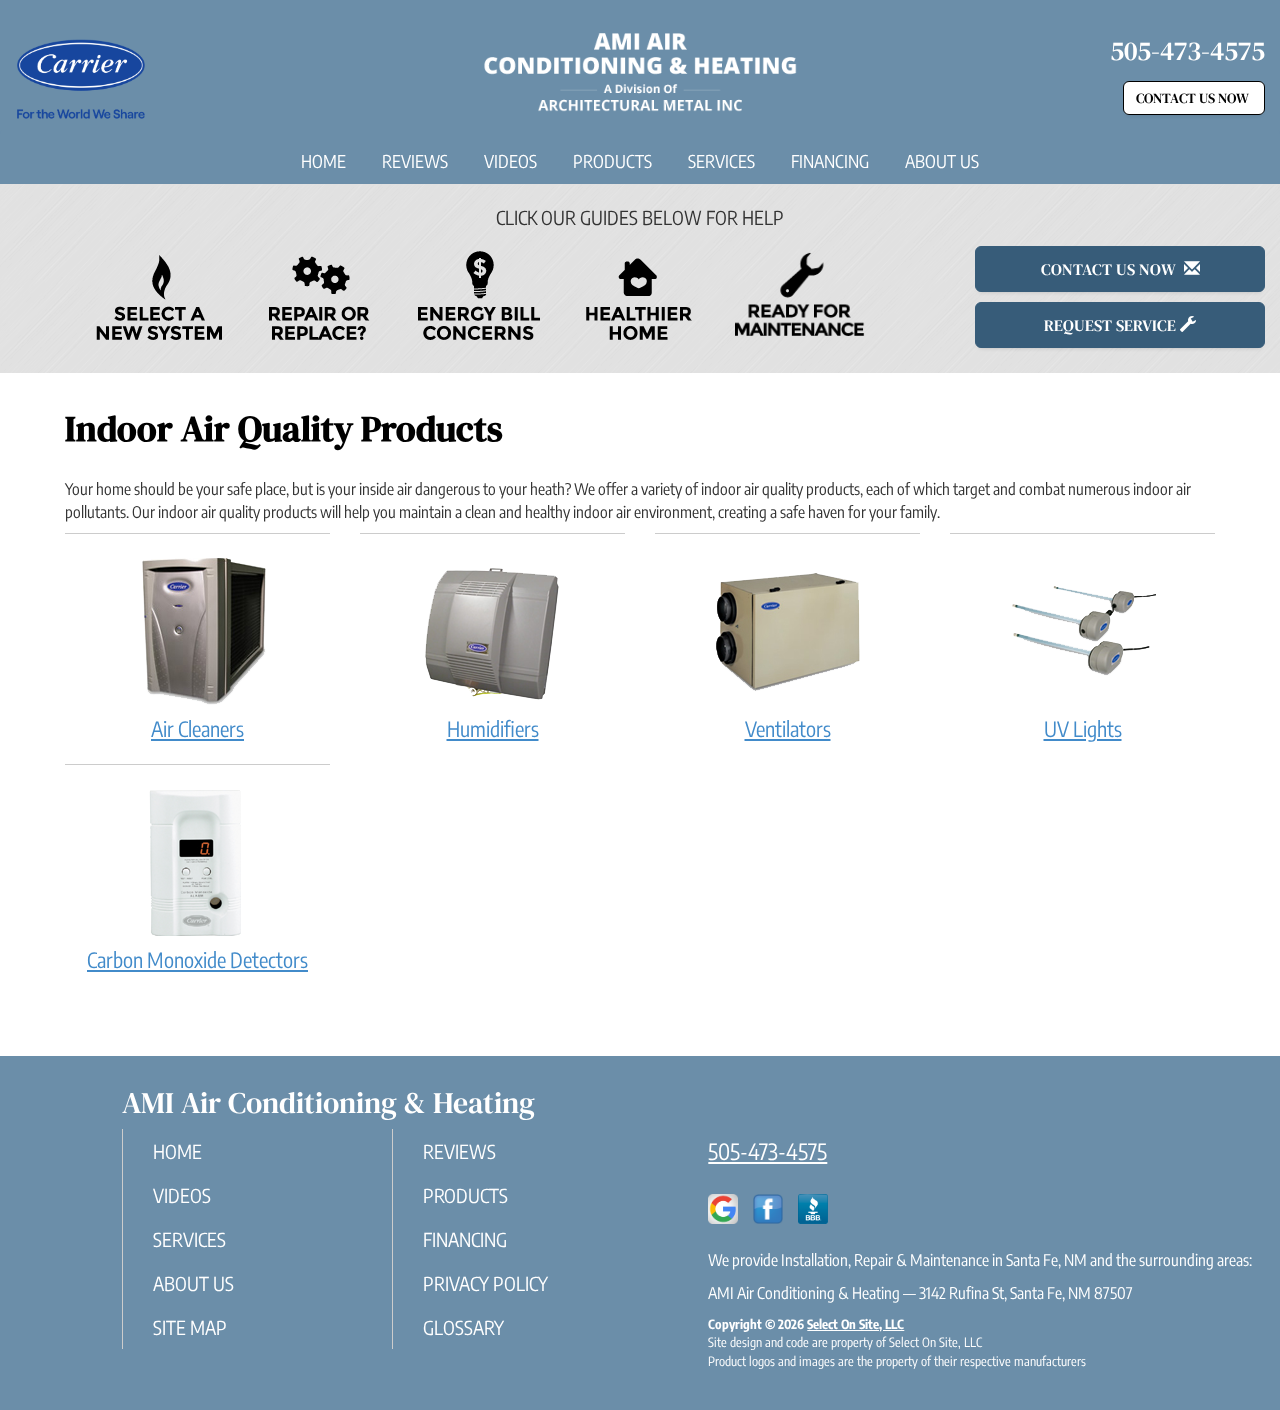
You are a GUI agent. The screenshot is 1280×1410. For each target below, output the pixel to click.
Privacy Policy (485, 1283)
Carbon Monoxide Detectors (197, 959)
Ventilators (788, 728)
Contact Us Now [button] (1194, 98)
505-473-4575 (767, 1151)
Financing (830, 161)
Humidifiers (493, 728)
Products (612, 161)
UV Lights (1083, 728)
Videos (510, 161)
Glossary (463, 1327)
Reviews (415, 161)
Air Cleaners (197, 728)
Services (721, 161)
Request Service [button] (1112, 325)
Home (323, 161)
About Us (942, 161)
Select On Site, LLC (855, 1324)
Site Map (190, 1327)
